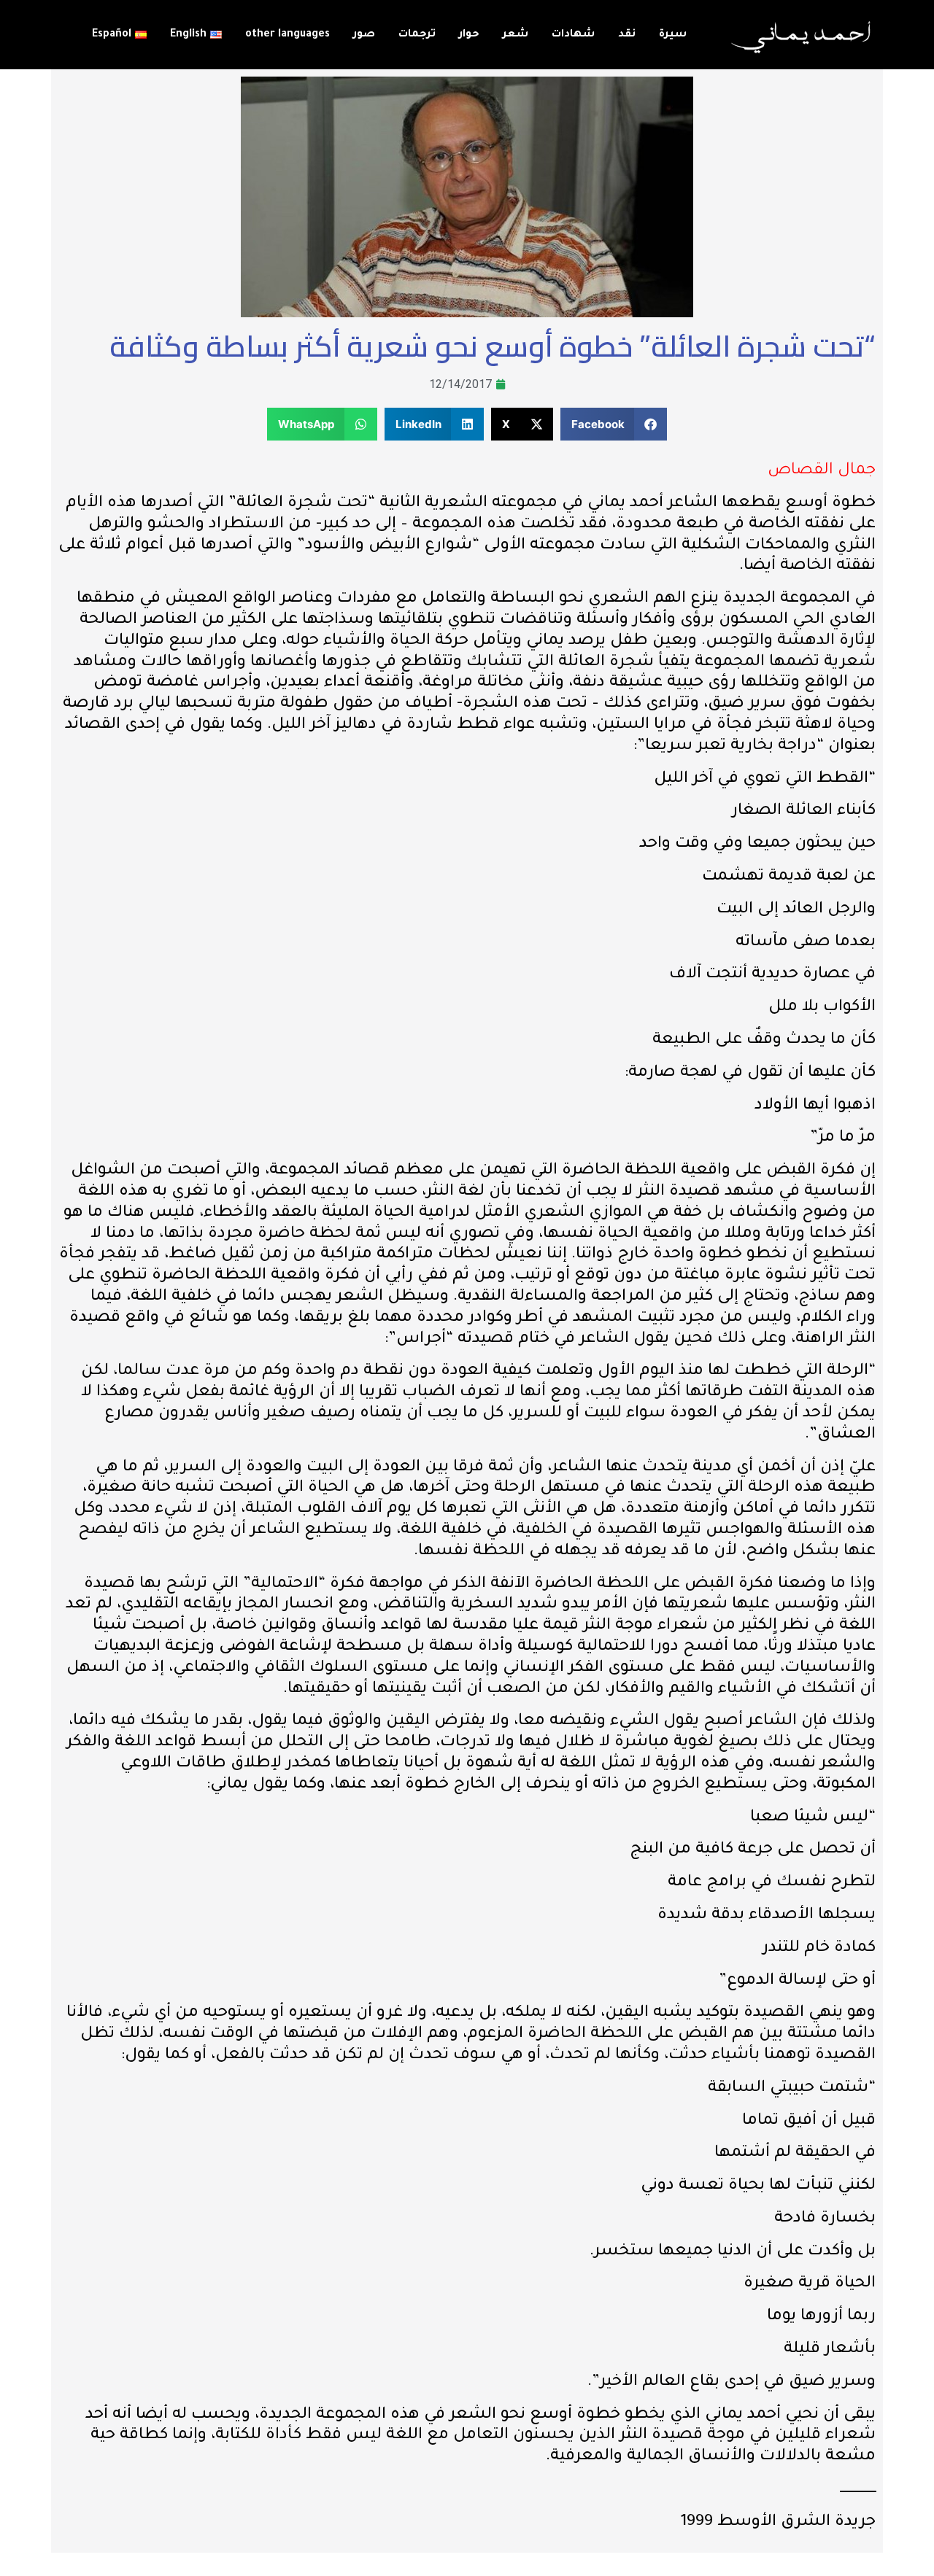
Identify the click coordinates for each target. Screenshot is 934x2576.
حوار (469, 35)
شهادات (573, 35)
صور (364, 35)
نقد (627, 35)
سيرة (673, 35)
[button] (614, 424)
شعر (516, 35)
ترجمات (417, 35)
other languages (287, 35)
